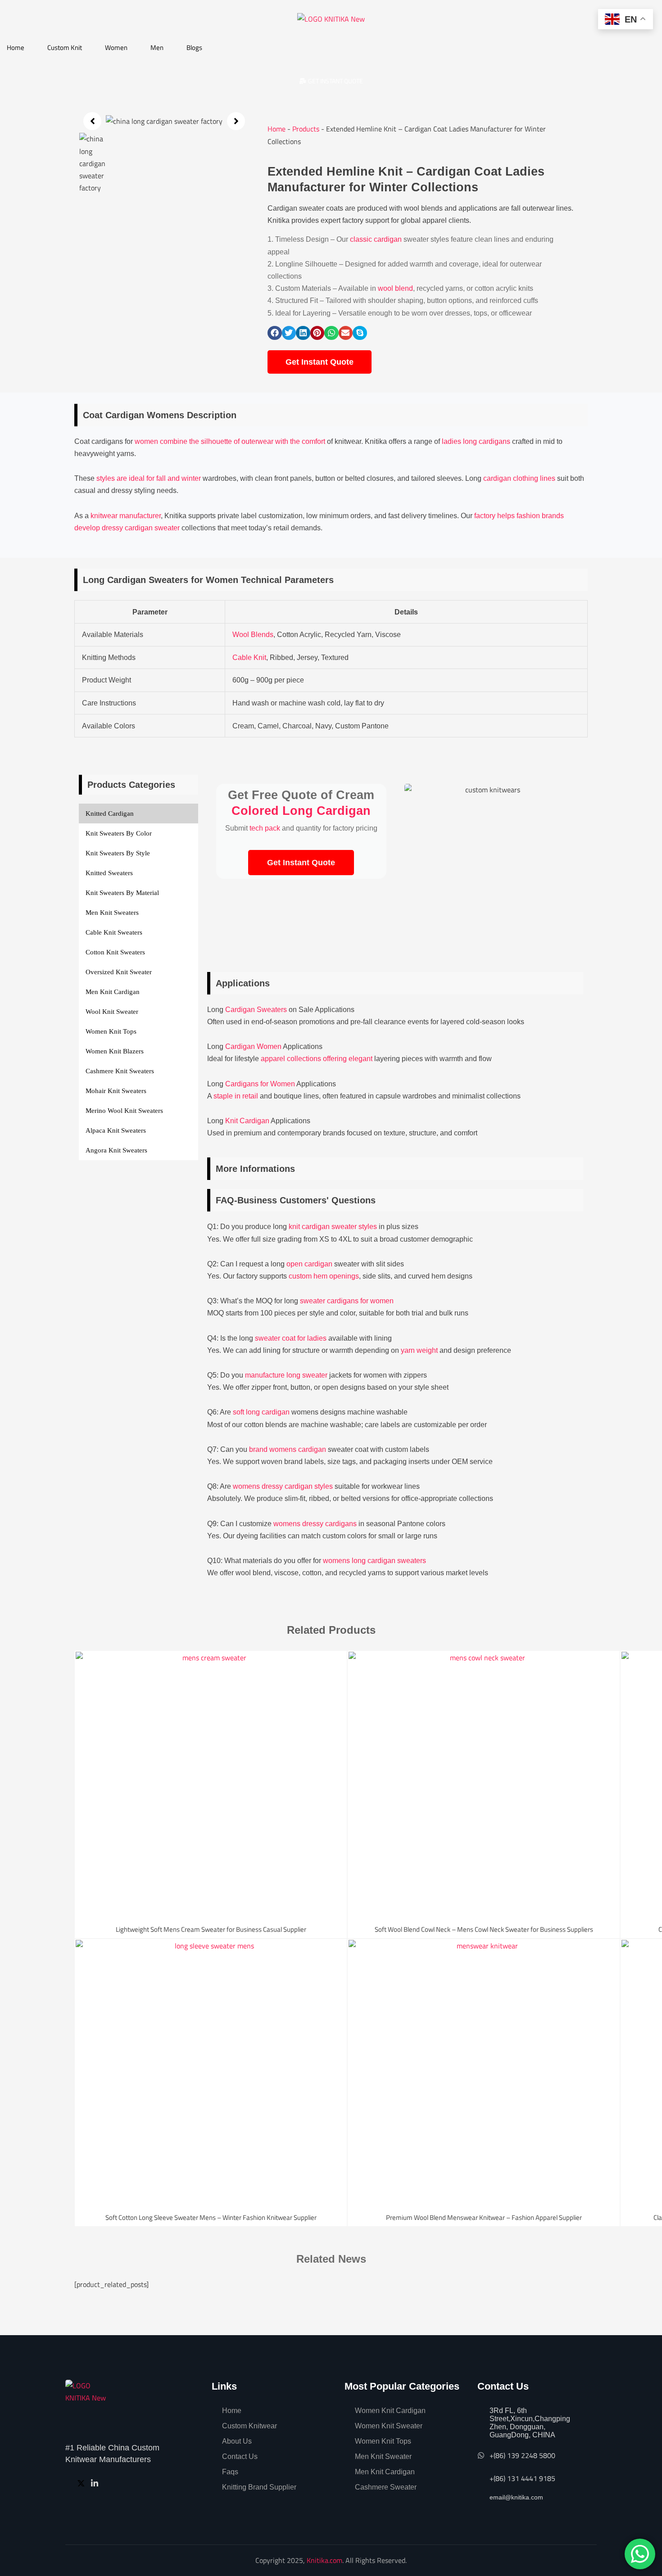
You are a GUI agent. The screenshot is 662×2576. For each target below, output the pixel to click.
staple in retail (236, 1096)
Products (306, 129)
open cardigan (309, 1264)
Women (116, 47)
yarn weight (419, 1350)
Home (16, 47)
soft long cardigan (261, 1412)
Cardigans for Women (260, 1084)
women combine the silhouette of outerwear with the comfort (230, 441)
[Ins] (96, 2483)
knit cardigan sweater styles (333, 1227)
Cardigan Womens (145, 415)
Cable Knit (249, 658)
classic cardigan (376, 239)
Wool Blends (253, 635)
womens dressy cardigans (315, 1524)
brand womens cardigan (288, 1449)
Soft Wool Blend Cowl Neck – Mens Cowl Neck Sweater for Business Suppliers (484, 1929)
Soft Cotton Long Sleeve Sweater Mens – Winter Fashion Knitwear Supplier (211, 2217)
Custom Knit (65, 47)
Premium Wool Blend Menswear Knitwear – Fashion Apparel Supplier (484, 2217)
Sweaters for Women (193, 580)
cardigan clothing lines (519, 478)
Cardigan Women (253, 1046)
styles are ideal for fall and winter (149, 478)
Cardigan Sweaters (256, 1010)
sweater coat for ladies (291, 1338)
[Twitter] (82, 2483)
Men (157, 47)
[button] (92, 121)
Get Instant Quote (301, 863)
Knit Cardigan (247, 1121)
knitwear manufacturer (126, 516)
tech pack (265, 828)
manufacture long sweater (286, 1375)
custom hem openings (324, 1276)
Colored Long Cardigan (301, 811)
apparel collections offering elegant (317, 1059)
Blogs (194, 47)
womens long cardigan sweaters (374, 1561)
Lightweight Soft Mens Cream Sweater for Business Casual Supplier (211, 1929)
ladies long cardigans (476, 441)
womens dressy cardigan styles (283, 1486)
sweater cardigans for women (347, 1301)
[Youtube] (109, 2483)
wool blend (395, 288)
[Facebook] (70, 2483)
